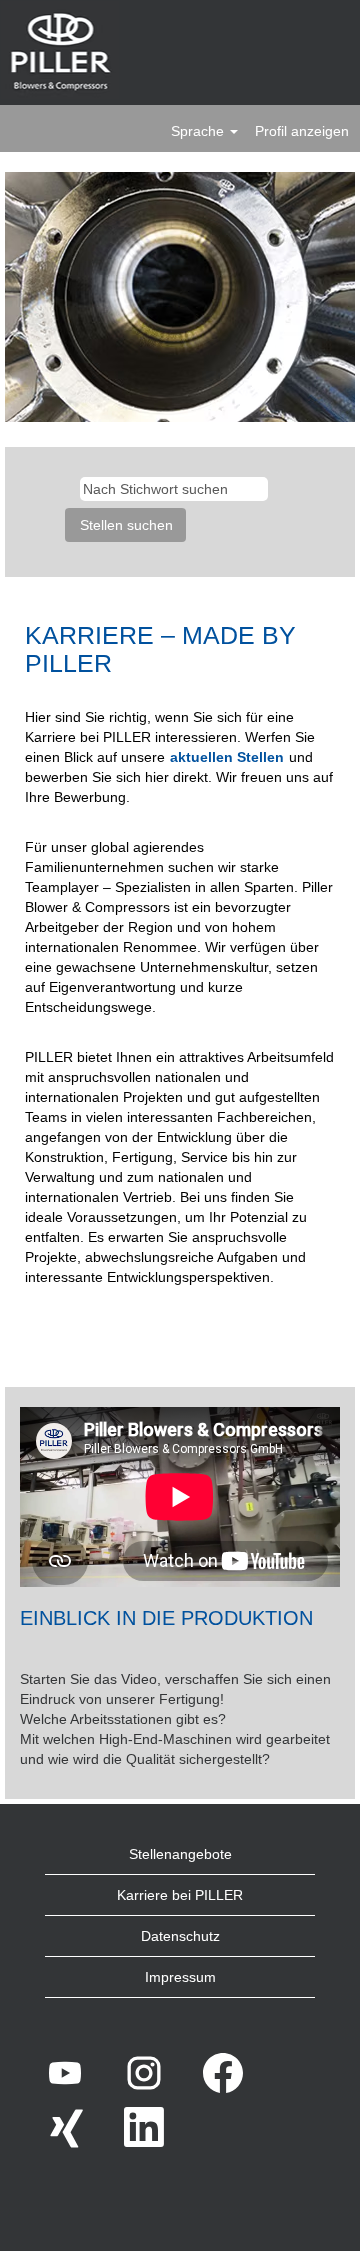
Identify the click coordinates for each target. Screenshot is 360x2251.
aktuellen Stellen (227, 757)
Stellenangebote (180, 1854)
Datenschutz (180, 1936)
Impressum (180, 1977)
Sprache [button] (199, 131)
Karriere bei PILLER (180, 1895)
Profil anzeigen (302, 131)
